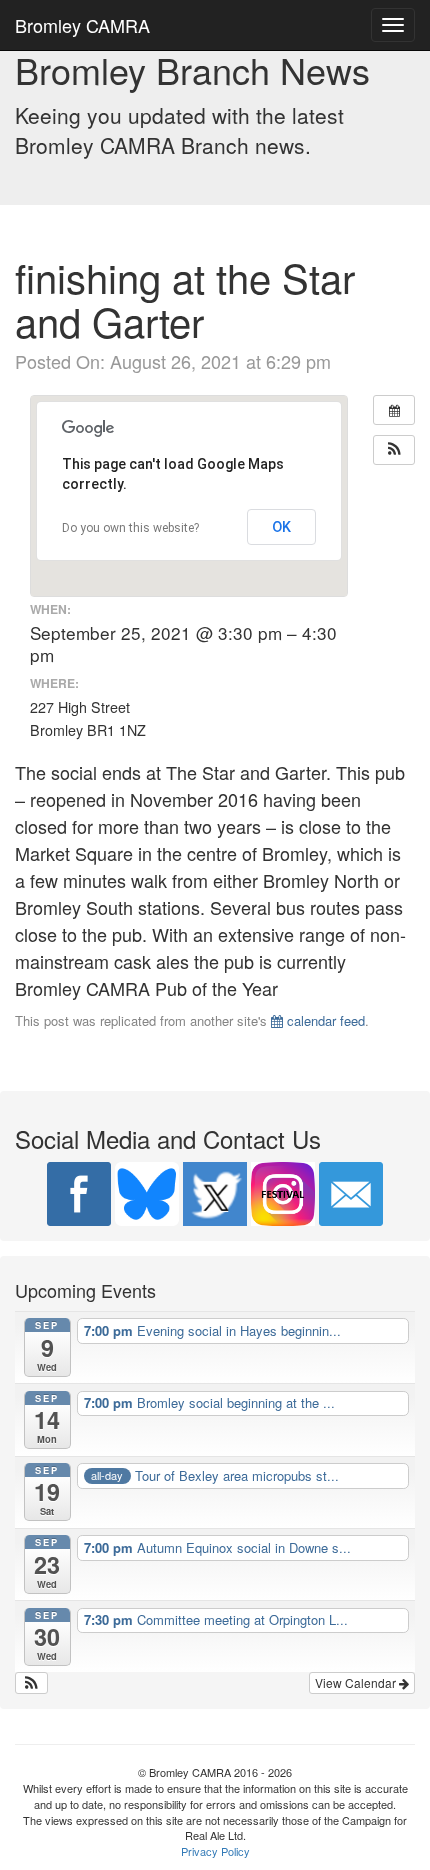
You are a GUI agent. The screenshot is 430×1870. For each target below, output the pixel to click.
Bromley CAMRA (82, 25)
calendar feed (324, 1020)
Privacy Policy (215, 1851)
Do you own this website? (130, 528)
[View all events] (394, 410)
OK (281, 527)
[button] (394, 450)
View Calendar (357, 1682)
